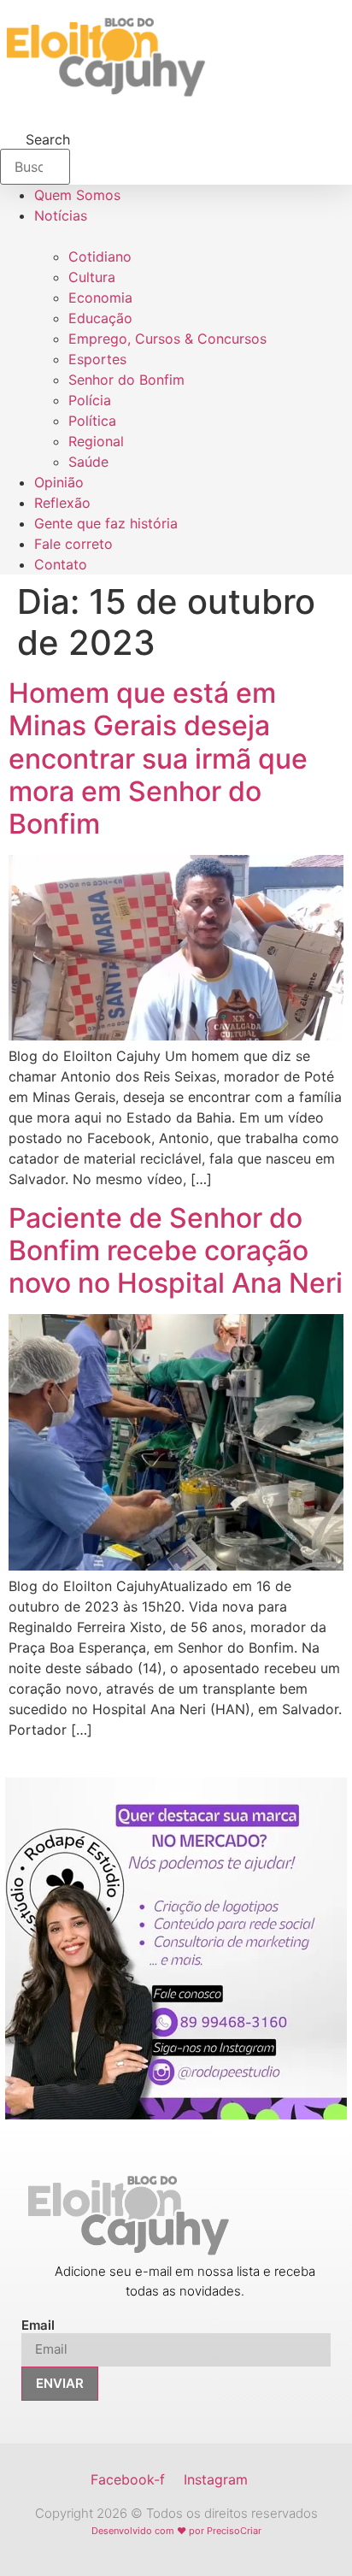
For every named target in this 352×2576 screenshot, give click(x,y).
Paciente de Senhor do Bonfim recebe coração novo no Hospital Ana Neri (176, 1251)
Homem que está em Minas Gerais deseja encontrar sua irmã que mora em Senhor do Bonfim (158, 759)
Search (48, 139)
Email (38, 2325)
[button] (5, 5)
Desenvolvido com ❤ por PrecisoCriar (176, 2531)
